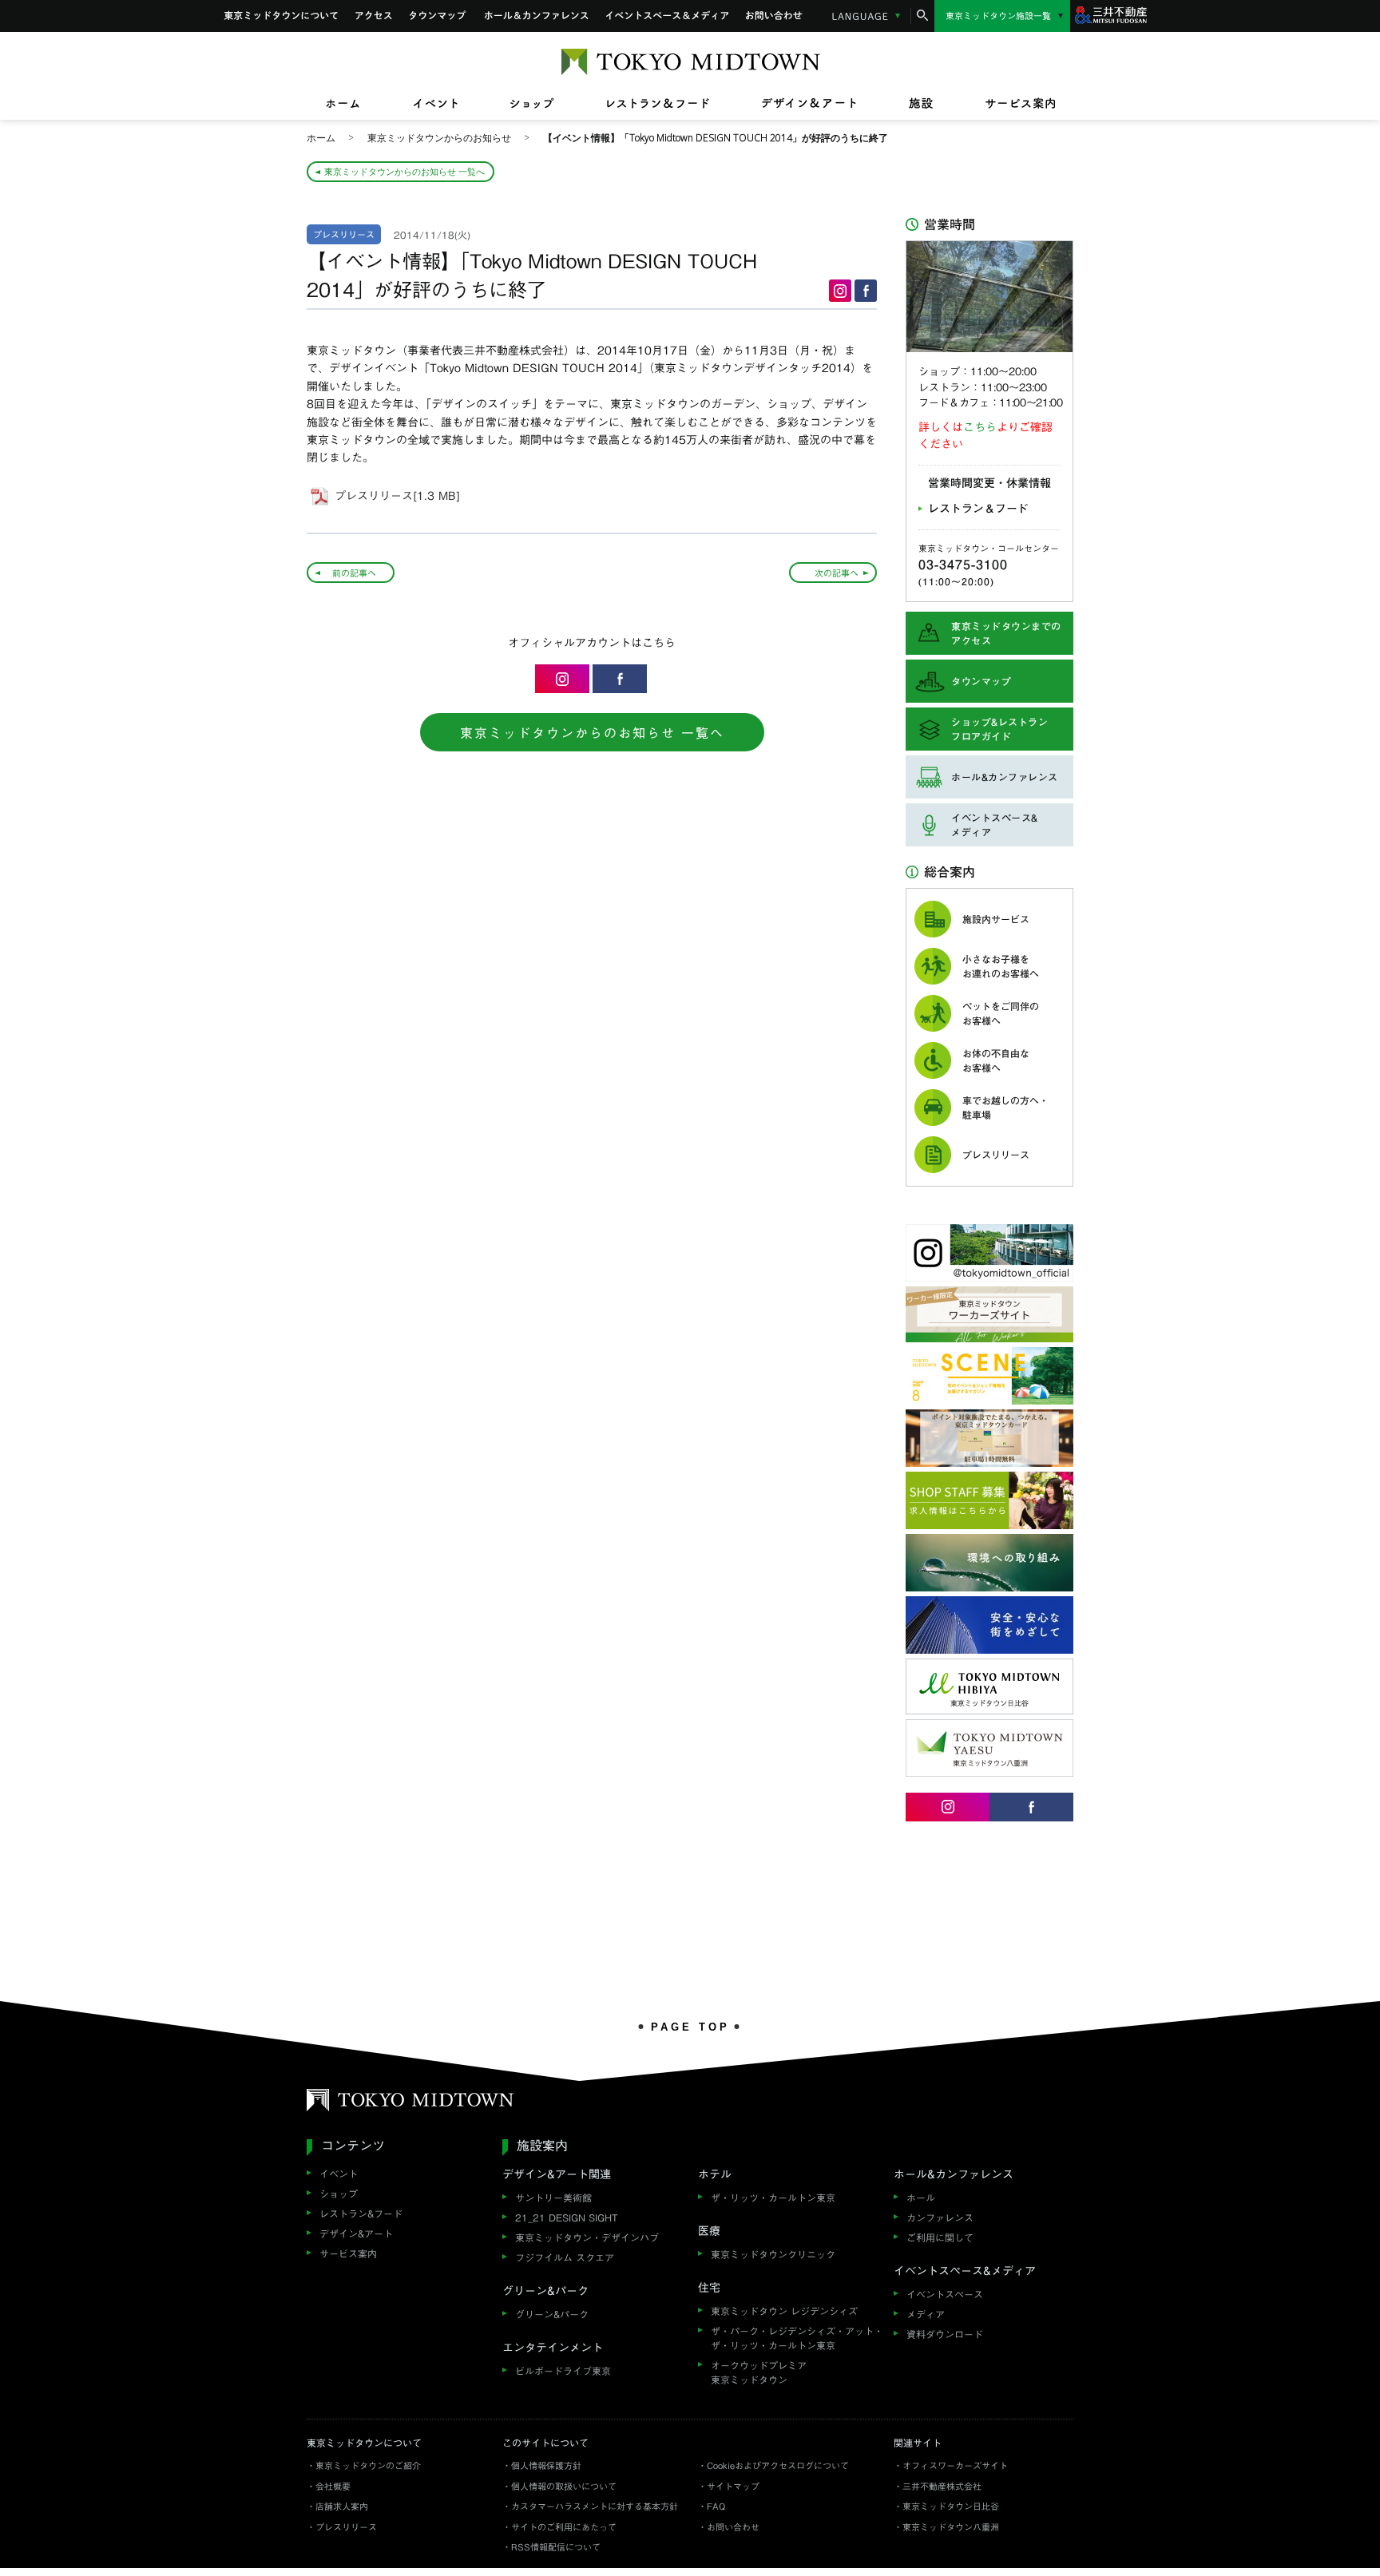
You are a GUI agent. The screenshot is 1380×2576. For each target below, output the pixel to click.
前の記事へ (354, 573)
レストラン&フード (361, 2213)
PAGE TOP (690, 2027)
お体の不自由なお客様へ (996, 1060)
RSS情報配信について (556, 2547)
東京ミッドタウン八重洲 (951, 2527)
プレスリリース (996, 1155)
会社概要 (333, 2486)
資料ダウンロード (945, 2334)
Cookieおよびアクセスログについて (778, 2465)
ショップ (339, 2194)
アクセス (374, 16)
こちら (980, 427)
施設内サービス (996, 919)
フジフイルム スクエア (565, 2257)
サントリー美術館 (553, 2198)
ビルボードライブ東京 (563, 2371)
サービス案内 (348, 2253)
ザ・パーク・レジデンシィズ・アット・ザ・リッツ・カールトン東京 (797, 2338)
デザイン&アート (356, 2233)
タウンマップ (438, 16)
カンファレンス (940, 2217)
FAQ (716, 2506)
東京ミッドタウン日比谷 (951, 2506)
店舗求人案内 (342, 2506)
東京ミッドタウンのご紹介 (368, 2465)
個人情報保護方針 (546, 2465)
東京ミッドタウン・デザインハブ (587, 2237)
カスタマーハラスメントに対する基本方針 (595, 2506)
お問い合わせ (775, 16)
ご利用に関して (940, 2237)
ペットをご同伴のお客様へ (1001, 1013)
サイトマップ (733, 2486)
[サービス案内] (1007, 104)
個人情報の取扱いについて (564, 2486)
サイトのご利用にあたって (564, 2527)
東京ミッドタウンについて (281, 16)
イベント (339, 2174)
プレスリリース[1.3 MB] (397, 496)
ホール (921, 2198)
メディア (926, 2314)
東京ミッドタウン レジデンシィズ (784, 2311)
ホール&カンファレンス (537, 16)
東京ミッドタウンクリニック (773, 2254)
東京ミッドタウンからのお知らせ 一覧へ (404, 171)
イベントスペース (945, 2294)
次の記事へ (837, 573)
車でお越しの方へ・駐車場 (1005, 1108)
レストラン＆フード (978, 509)
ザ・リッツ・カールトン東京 (773, 2198)
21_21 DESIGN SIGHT (567, 2217)
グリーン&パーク (552, 2314)
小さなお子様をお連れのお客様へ (1001, 966)
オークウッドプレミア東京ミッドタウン (759, 2372)
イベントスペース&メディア (667, 16)
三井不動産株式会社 (942, 2486)
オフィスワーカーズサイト (955, 2465)
